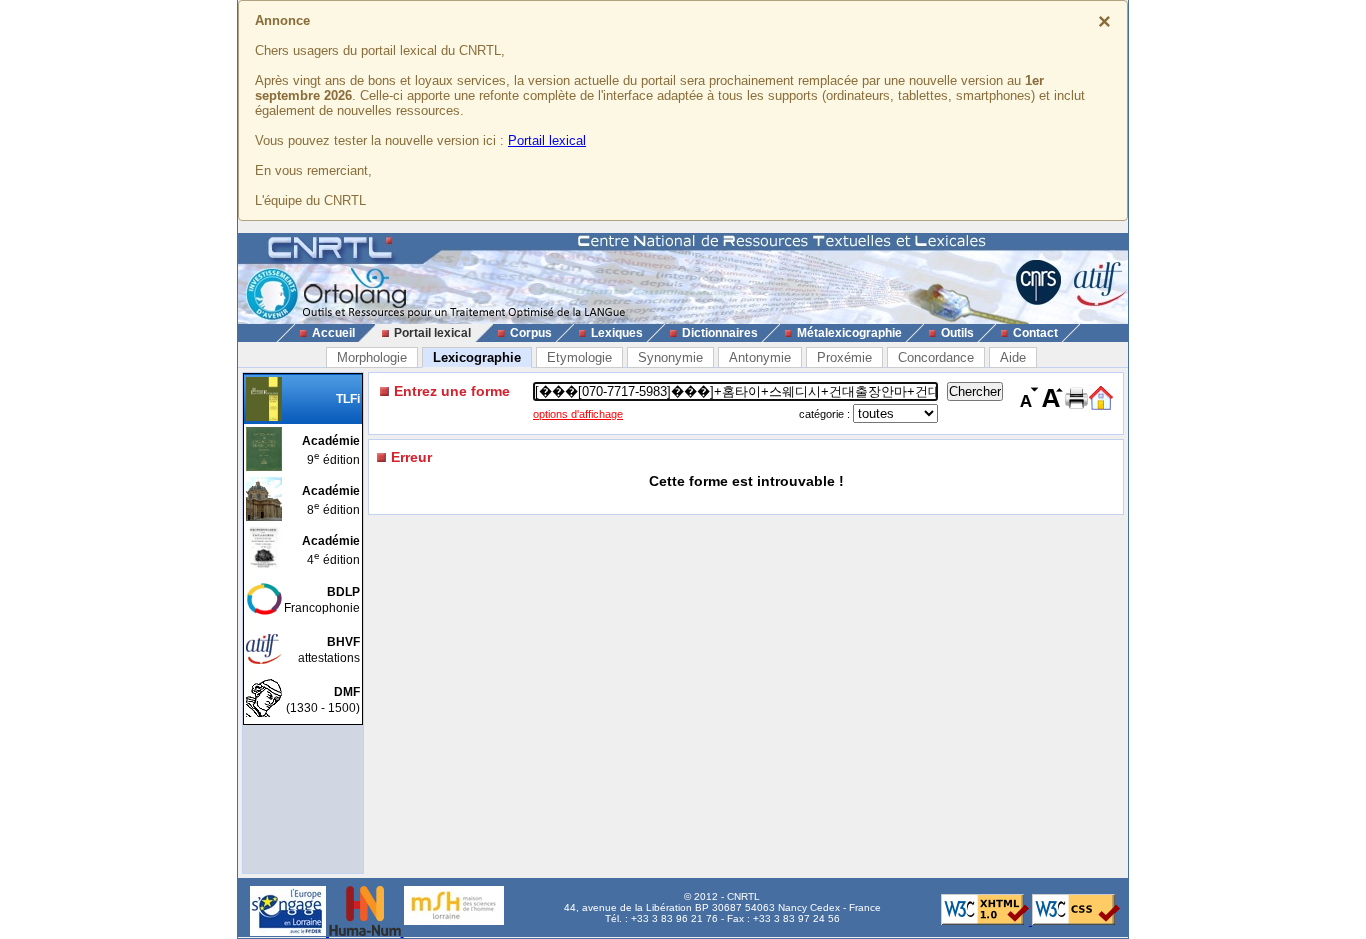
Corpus (531, 333)
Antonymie (760, 357)
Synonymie (670, 357)
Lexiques (617, 333)
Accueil (333, 333)
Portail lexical (547, 140)
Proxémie (844, 357)
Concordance (936, 357)
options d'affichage (578, 414)
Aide (1013, 357)
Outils (957, 333)
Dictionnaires (720, 333)
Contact (1035, 333)
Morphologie (372, 357)
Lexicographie (477, 357)
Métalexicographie (849, 333)
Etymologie (579, 357)
